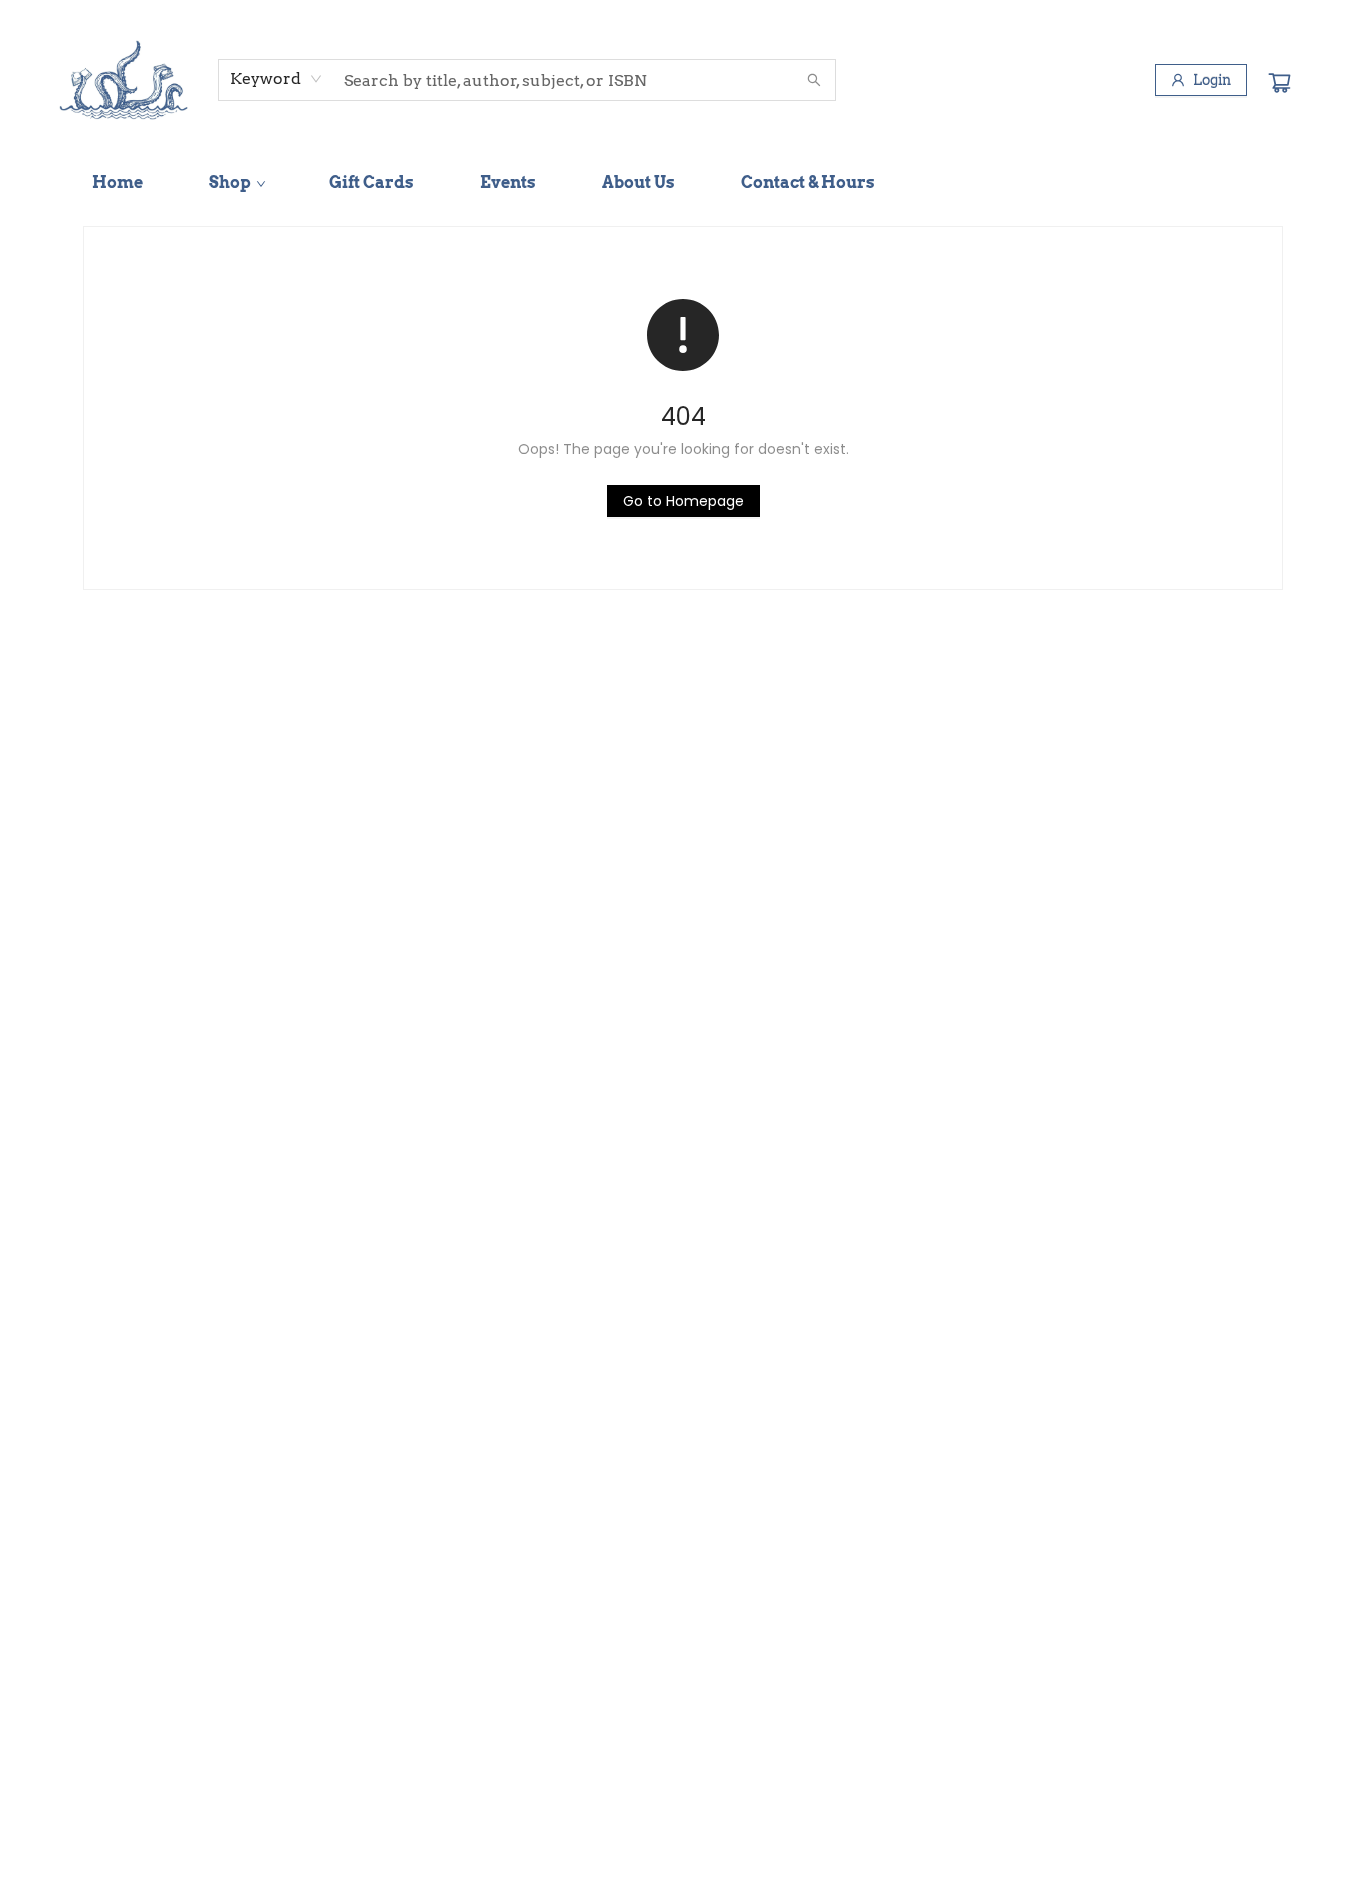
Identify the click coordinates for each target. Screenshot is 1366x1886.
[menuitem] (117, 183)
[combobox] (276, 79)
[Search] (814, 80)
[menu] (683, 183)
